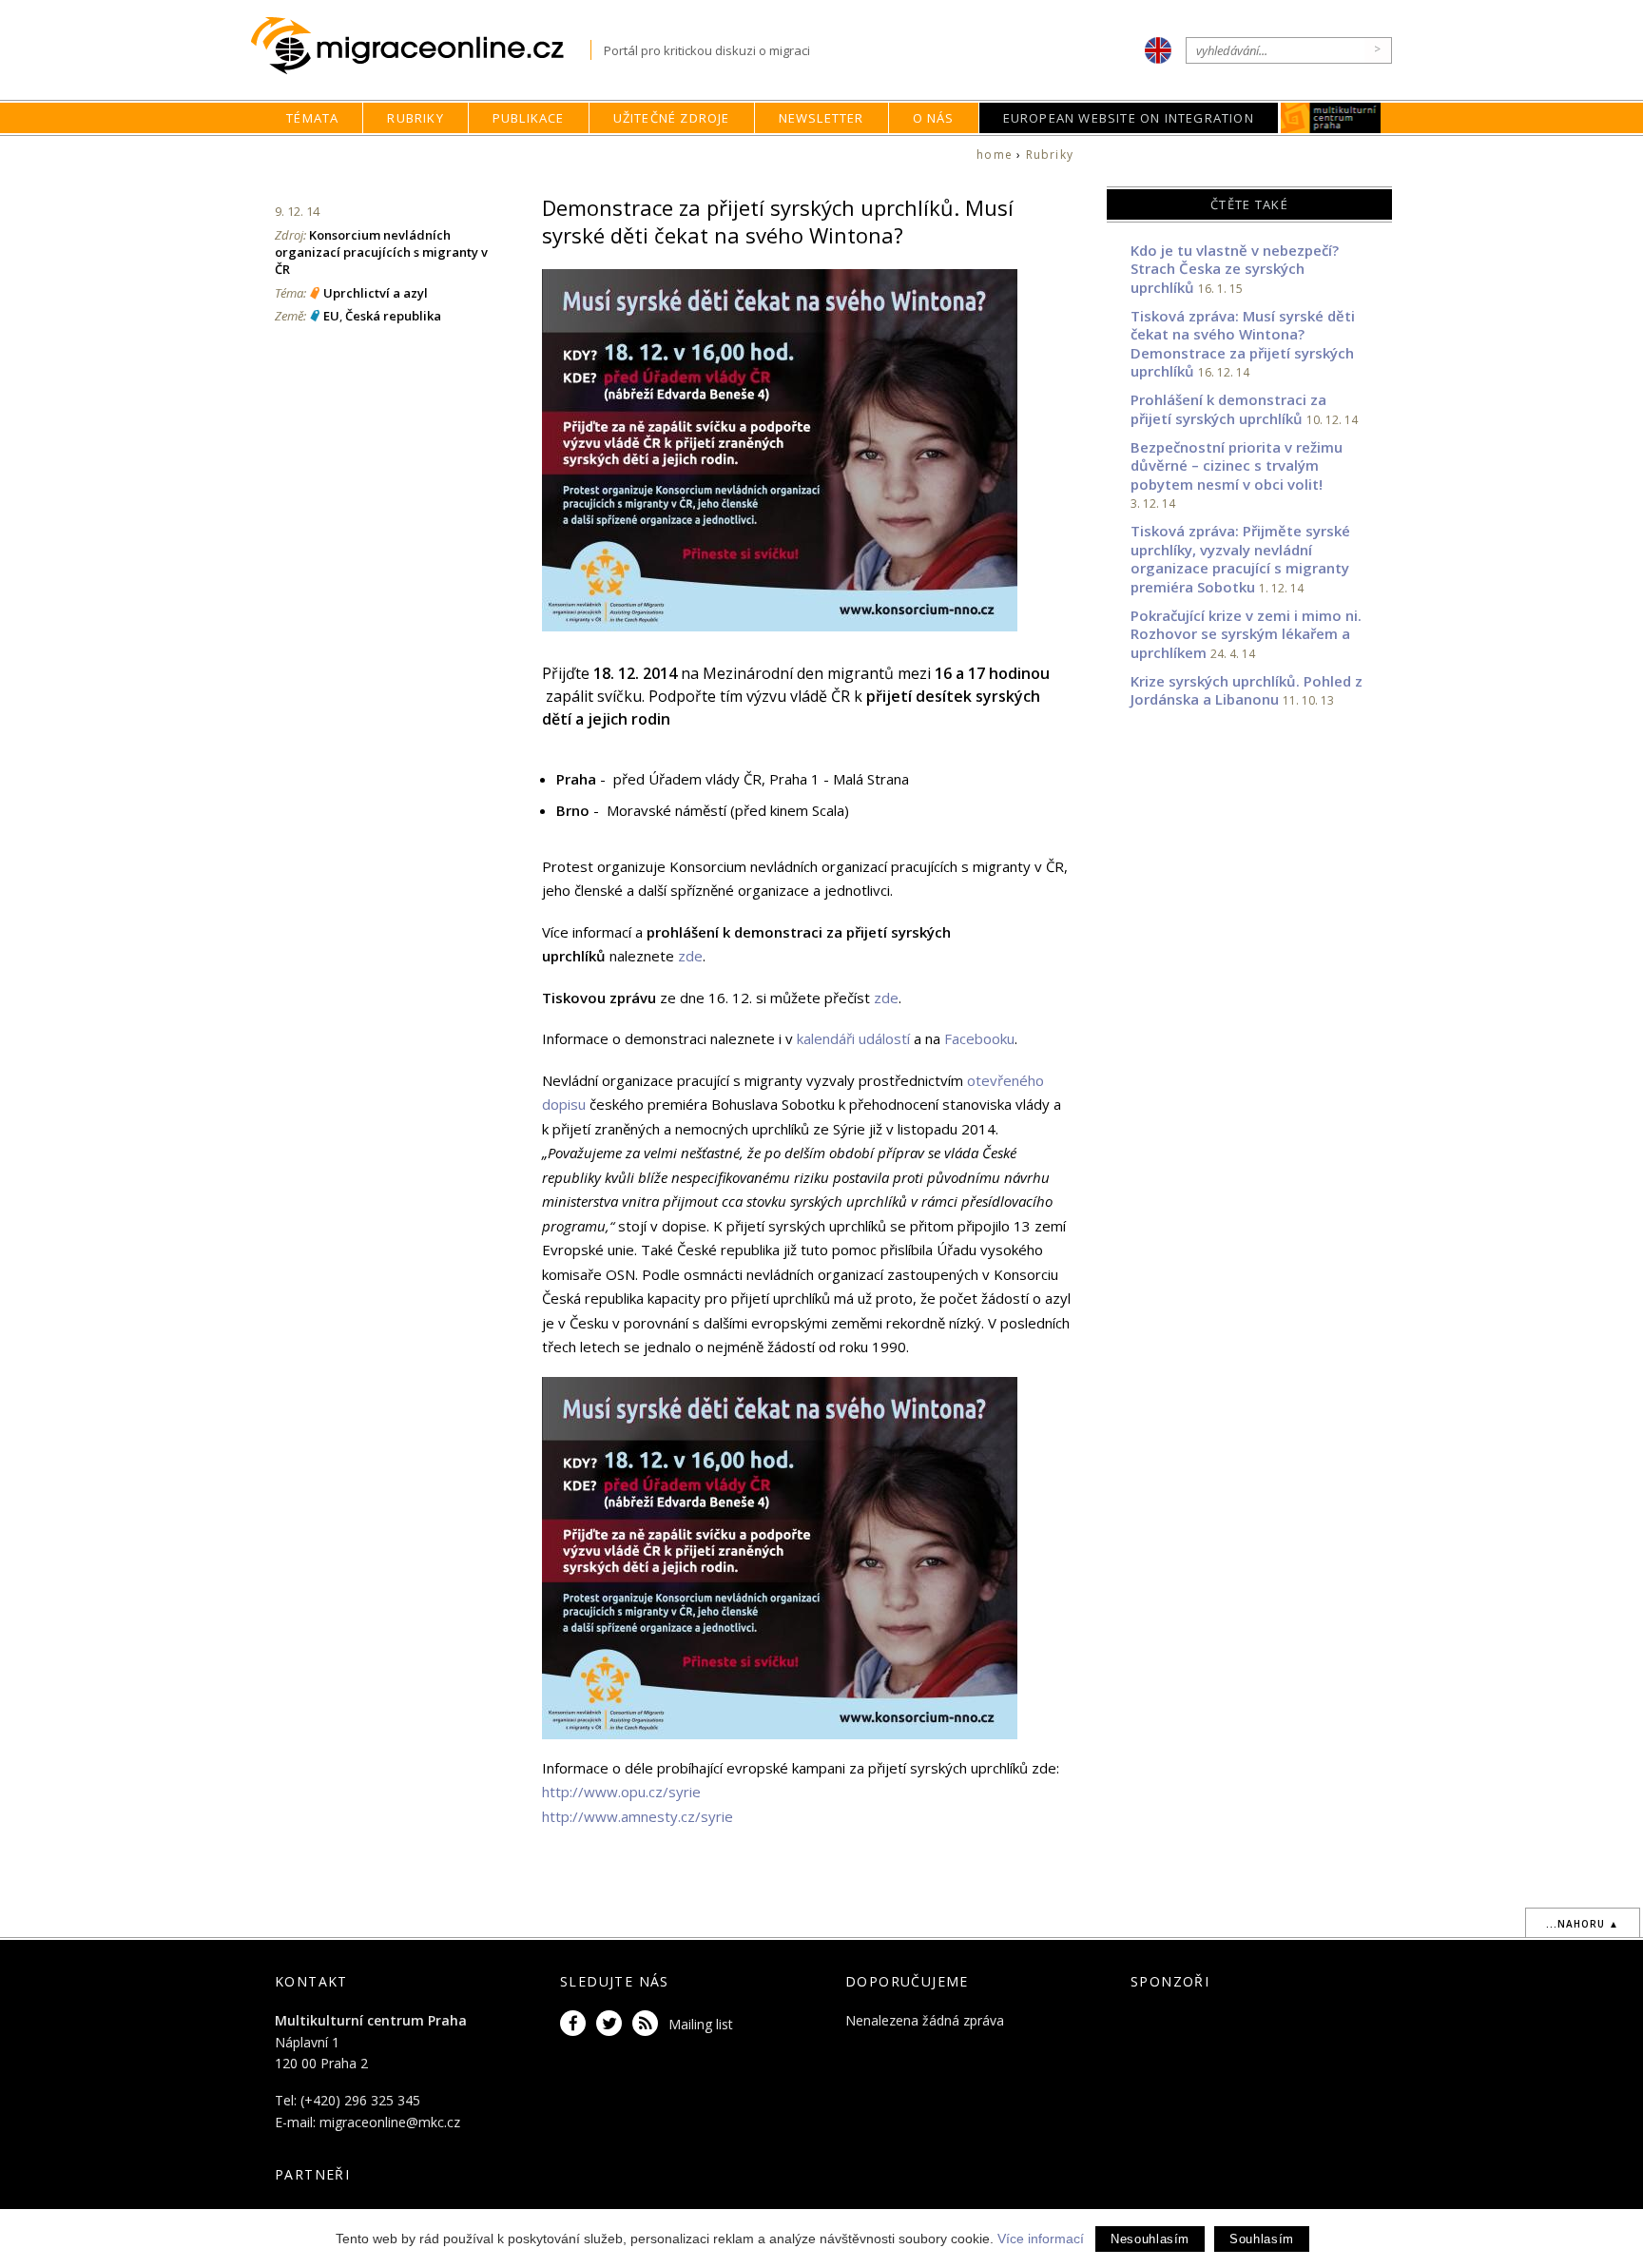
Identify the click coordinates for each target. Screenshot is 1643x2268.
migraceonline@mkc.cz (390, 2122)
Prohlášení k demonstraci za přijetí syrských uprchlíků (1228, 409)
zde (690, 956)
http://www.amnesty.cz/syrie (638, 1816)
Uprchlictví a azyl (376, 293)
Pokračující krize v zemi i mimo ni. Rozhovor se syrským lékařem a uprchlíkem (1246, 634)
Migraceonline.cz (421, 46)
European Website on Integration (1129, 118)
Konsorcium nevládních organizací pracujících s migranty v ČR (381, 252)
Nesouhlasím (1150, 2239)
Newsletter (821, 118)
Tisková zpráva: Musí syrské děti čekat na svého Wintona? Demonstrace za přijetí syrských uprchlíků (1243, 344)
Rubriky (415, 118)
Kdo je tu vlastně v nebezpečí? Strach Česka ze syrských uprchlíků (1235, 269)
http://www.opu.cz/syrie (621, 1792)
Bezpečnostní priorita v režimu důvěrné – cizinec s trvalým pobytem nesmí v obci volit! (1237, 465)
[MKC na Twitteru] (612, 2024)
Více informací (1041, 2239)
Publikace (529, 118)
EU (331, 316)
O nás (934, 118)
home (995, 155)
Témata (312, 118)
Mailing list (701, 2024)
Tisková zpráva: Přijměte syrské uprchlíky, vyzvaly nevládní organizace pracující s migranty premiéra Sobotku (1240, 559)
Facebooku (979, 1038)
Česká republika (393, 316)
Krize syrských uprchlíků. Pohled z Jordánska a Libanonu (1247, 690)
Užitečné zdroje (672, 118)
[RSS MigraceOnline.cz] (648, 2024)
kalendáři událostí (853, 1038)
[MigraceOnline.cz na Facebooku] (576, 2024)
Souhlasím (1262, 2239)
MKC (1331, 118)
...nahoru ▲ (1583, 1924)
